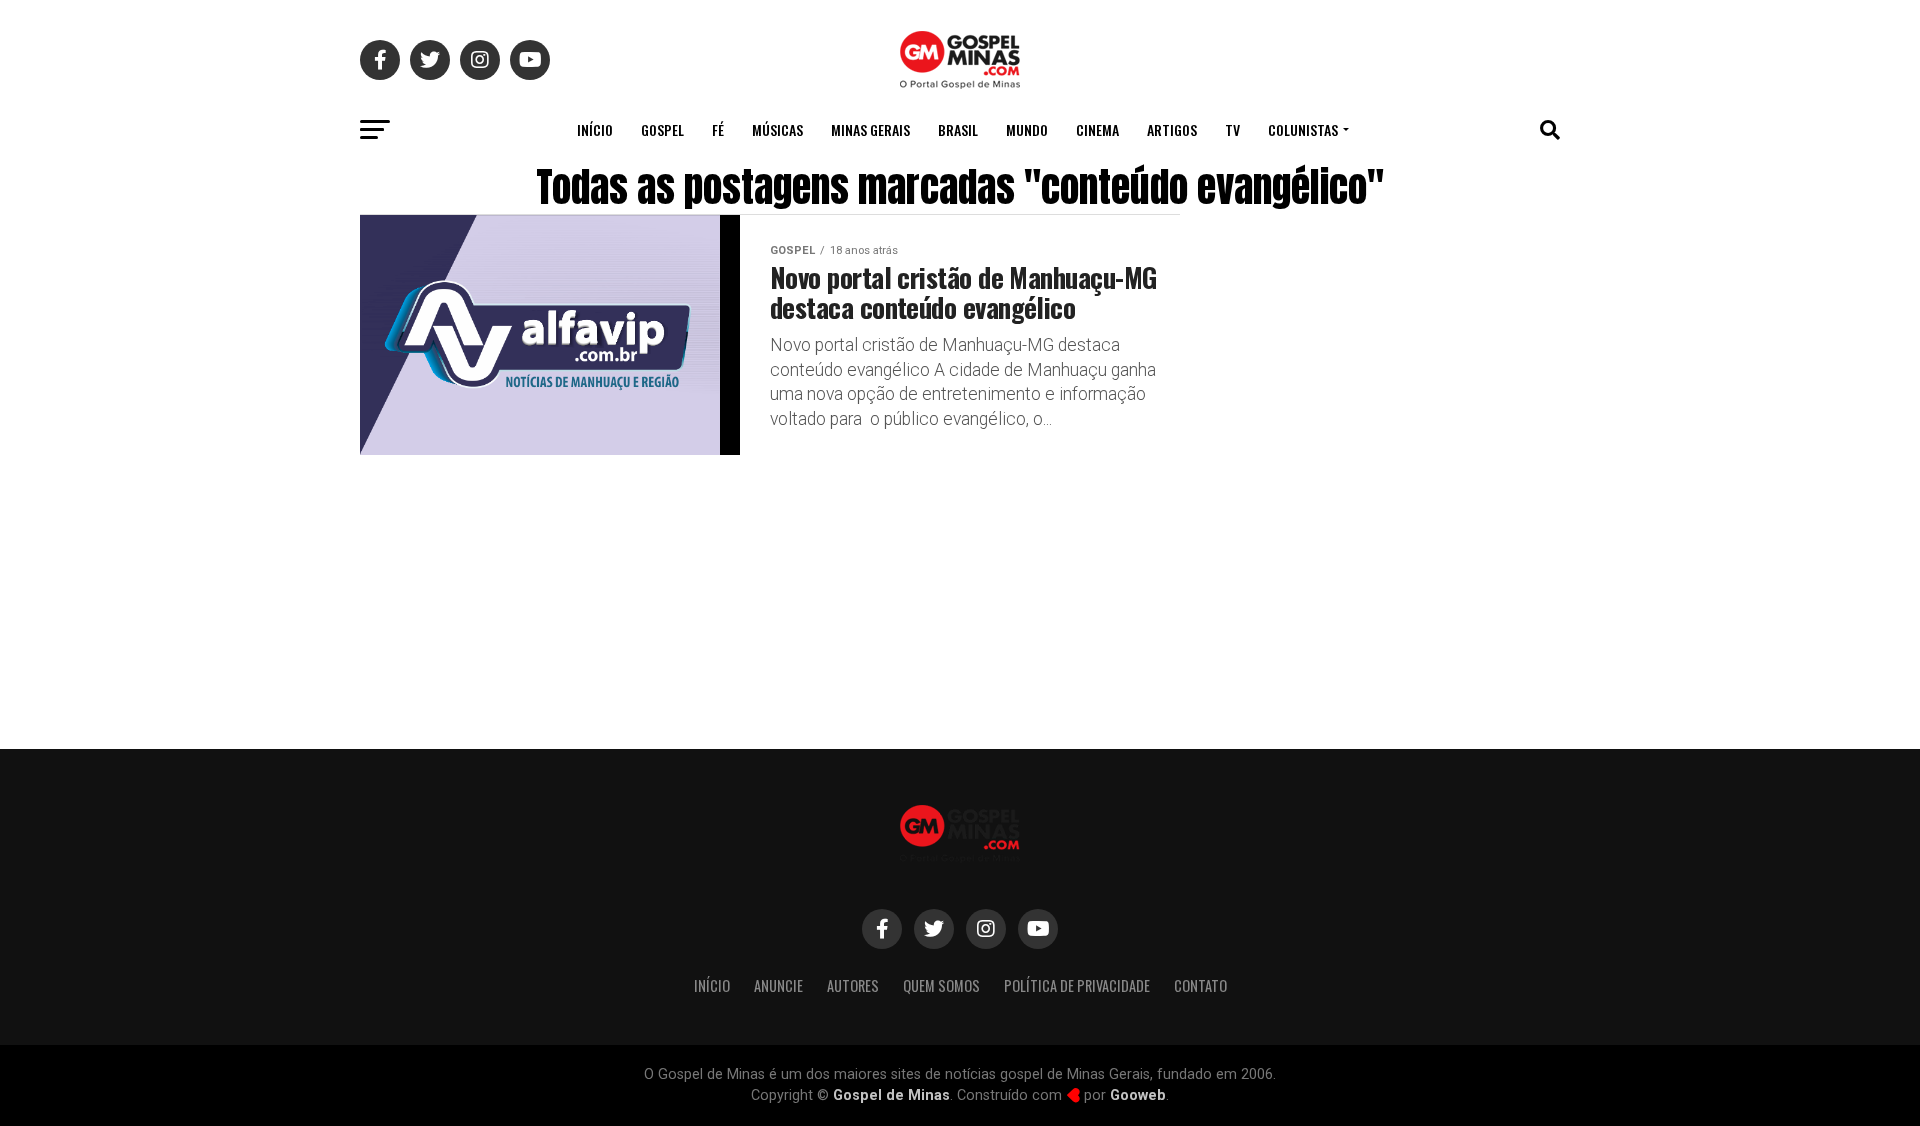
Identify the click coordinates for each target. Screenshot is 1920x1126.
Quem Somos (941, 985)
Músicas (777, 129)
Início (595, 129)
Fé (718, 129)
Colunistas (1303, 129)
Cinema (1097, 129)
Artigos (1172, 129)
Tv (1232, 129)
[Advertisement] (1400, 563)
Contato (1200, 985)
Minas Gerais (870, 129)
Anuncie (778, 985)
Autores (853, 985)
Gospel (662, 129)
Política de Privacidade (1077, 985)
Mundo (1027, 129)
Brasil (958, 129)
